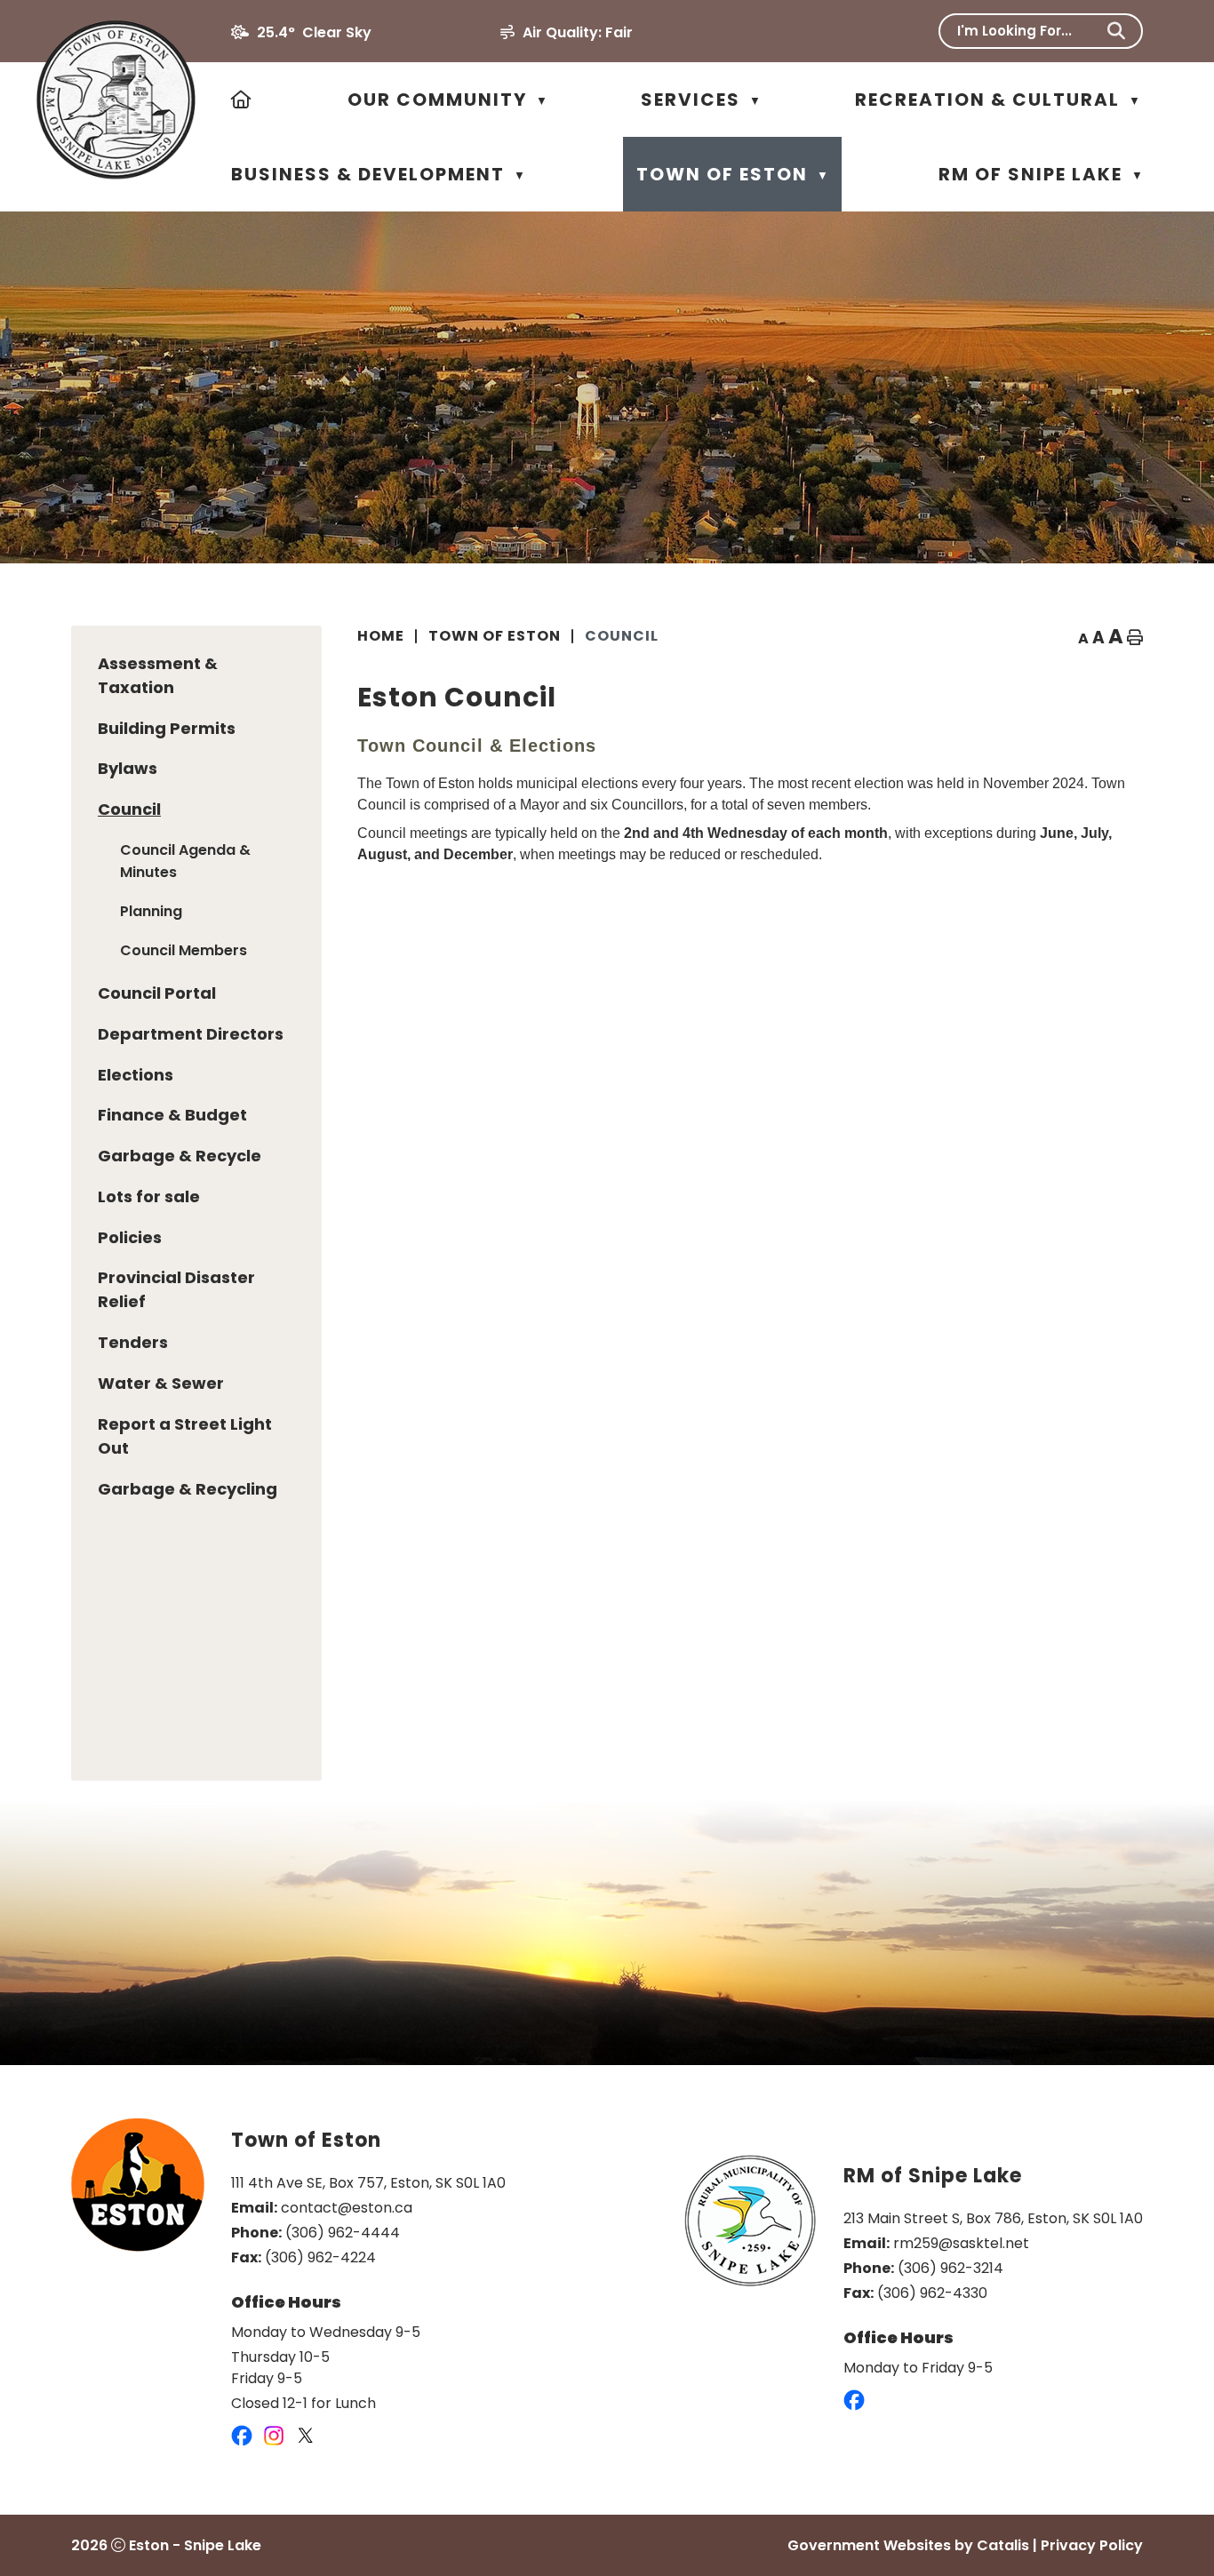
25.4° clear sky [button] (314, 32)
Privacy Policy (1092, 2545)
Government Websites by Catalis (908, 2545)
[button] (1116, 31)
